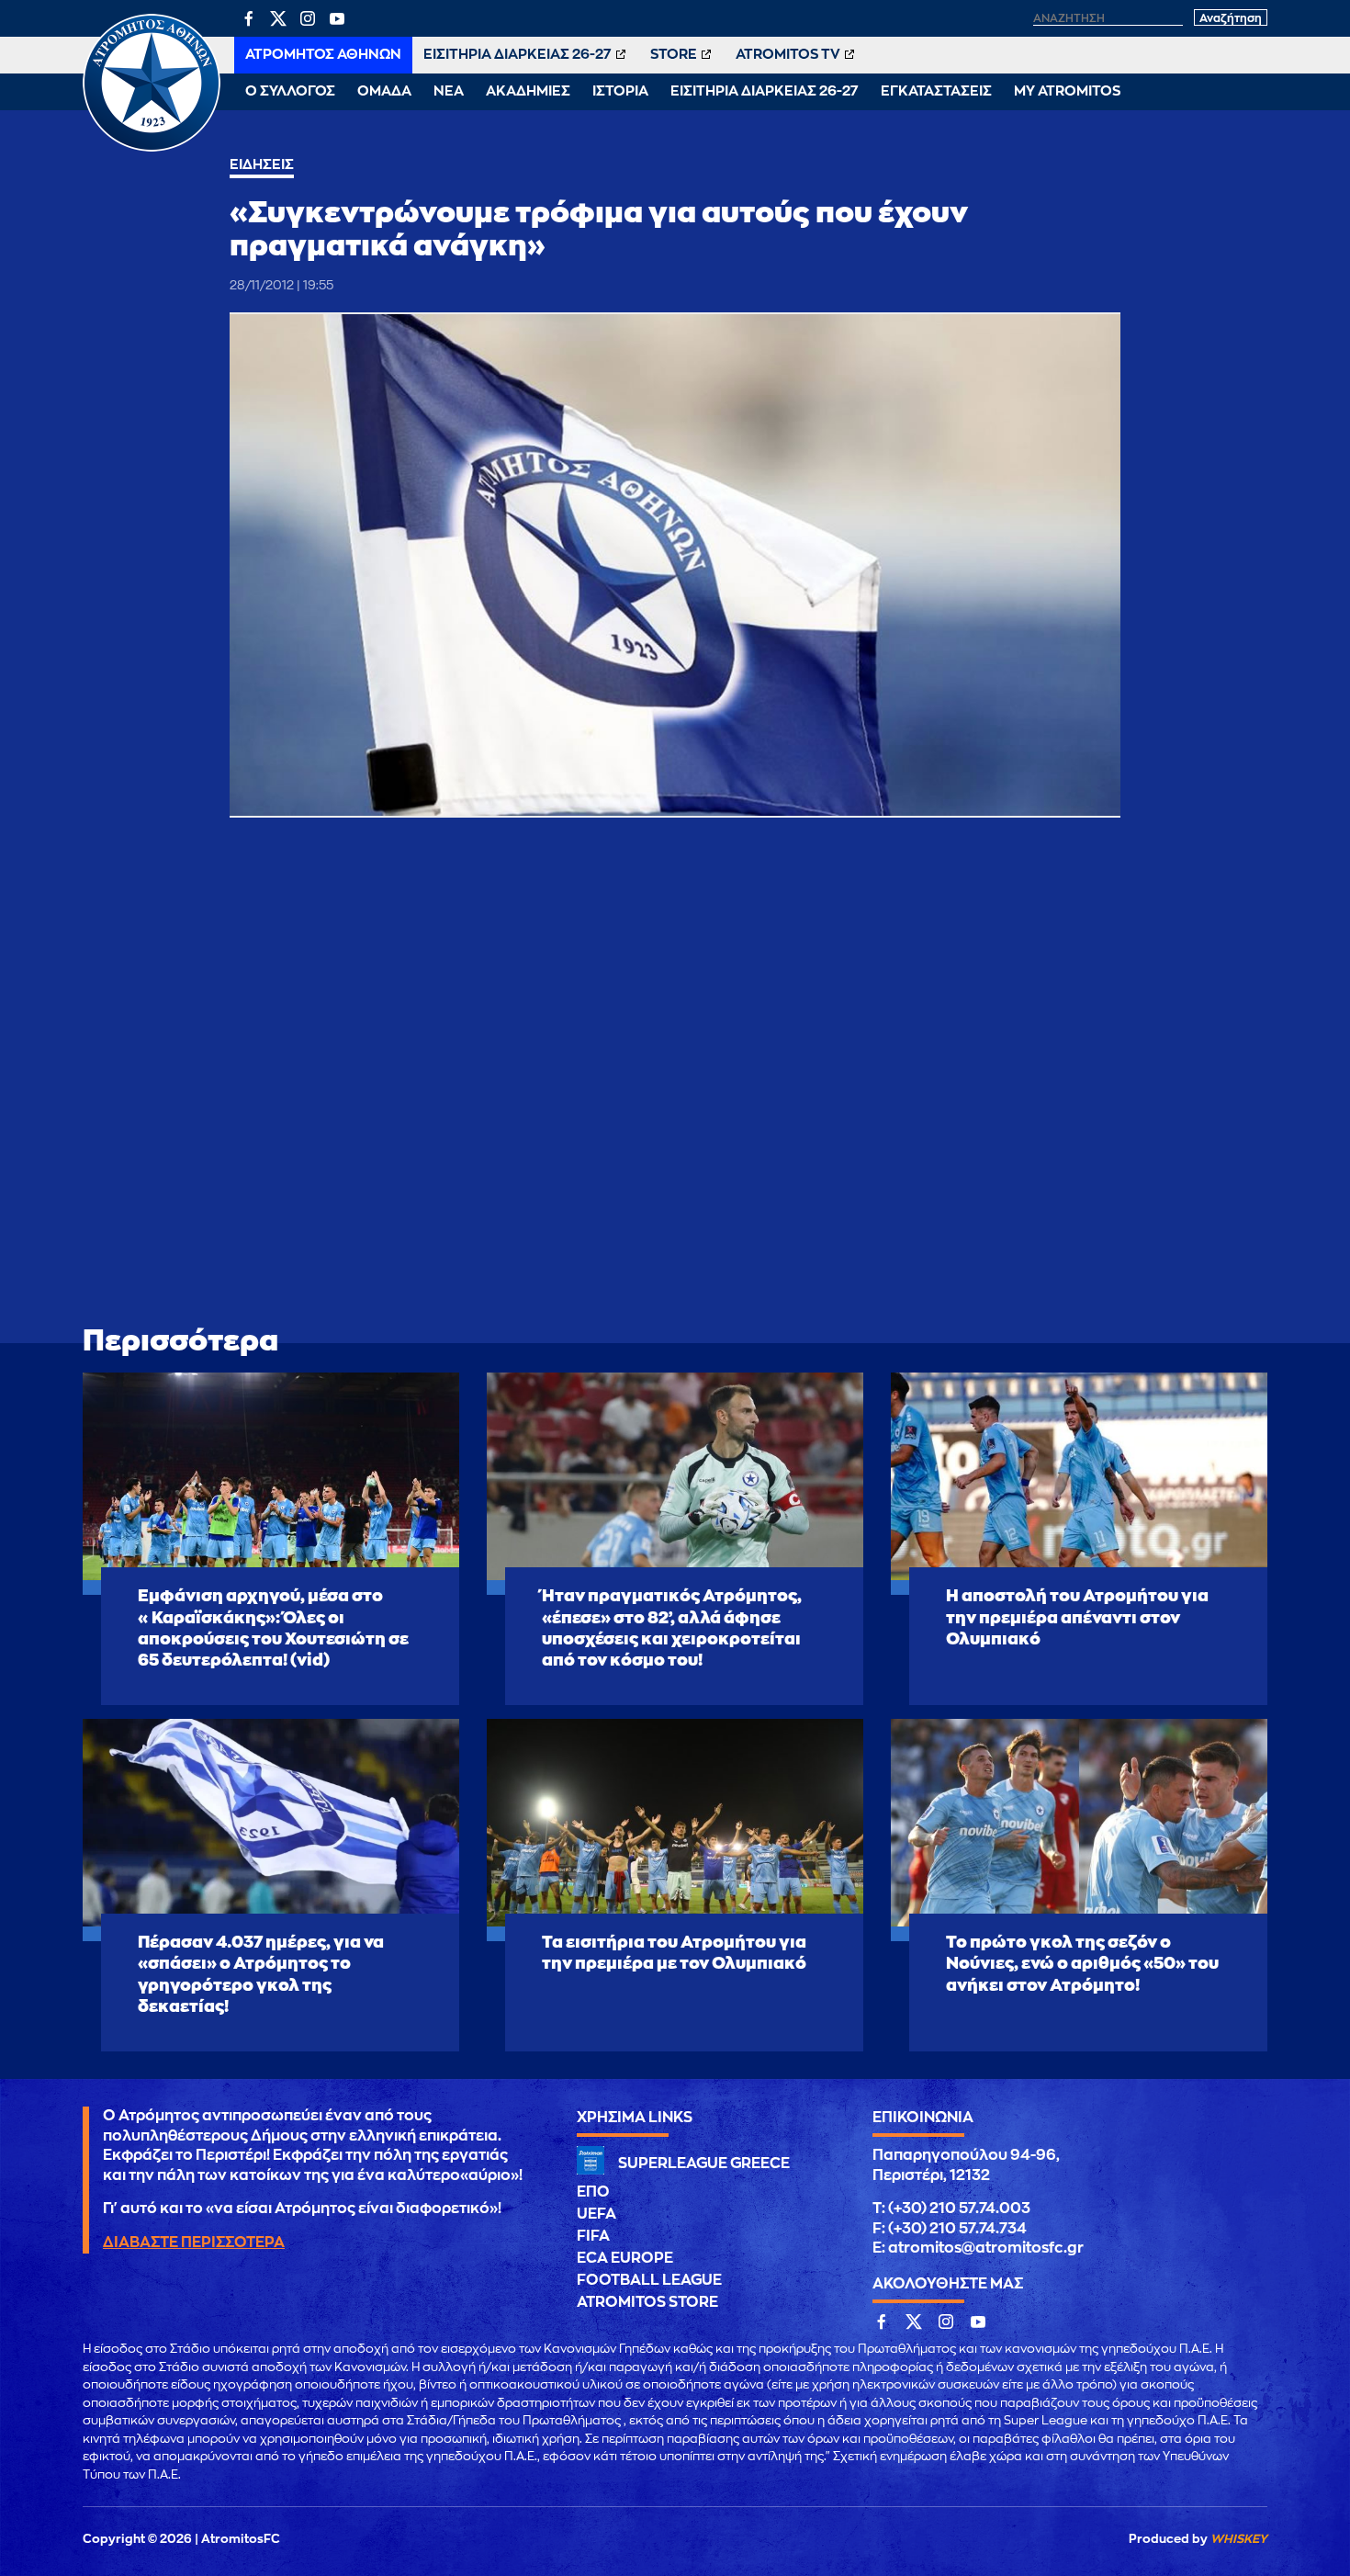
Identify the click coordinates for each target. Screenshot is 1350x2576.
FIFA (593, 2236)
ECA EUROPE (625, 2258)
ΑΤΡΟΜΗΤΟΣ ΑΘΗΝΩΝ (323, 55)
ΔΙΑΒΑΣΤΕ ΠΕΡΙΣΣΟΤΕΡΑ (194, 2243)
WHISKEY (1239, 2539)
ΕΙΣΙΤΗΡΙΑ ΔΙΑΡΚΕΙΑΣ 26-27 (517, 55)
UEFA (596, 2214)
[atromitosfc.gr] (152, 149)
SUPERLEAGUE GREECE (704, 2164)
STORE (674, 55)
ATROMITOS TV (788, 55)
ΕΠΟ (593, 2192)
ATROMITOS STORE (647, 2302)
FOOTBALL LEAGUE (649, 2280)
